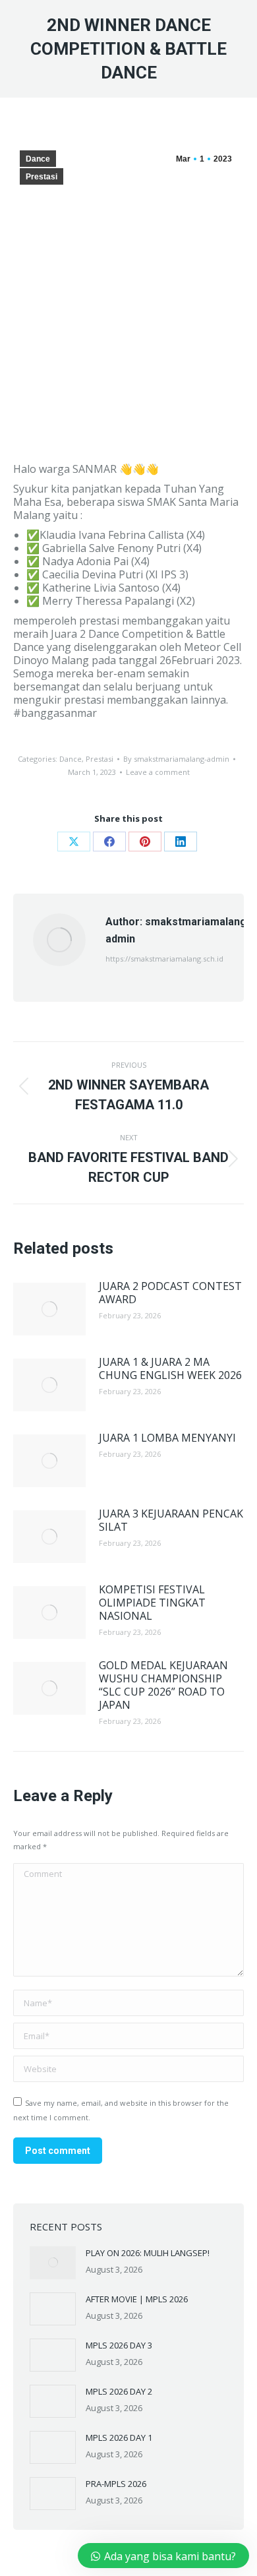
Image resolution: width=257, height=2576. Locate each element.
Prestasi (42, 177)
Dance (38, 159)
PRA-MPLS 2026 (116, 2484)
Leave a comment (158, 772)
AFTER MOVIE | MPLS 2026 (137, 2299)
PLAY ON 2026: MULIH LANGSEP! (148, 2253)
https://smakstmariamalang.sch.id (164, 959)
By (176, 759)
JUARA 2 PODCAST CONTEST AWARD (170, 1293)
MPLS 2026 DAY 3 (119, 2345)
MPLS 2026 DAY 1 (119, 2438)
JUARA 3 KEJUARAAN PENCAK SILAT (171, 1520)
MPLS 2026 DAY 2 (119, 2391)
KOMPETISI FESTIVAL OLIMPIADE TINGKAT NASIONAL (152, 1603)
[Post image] (49, 1309)
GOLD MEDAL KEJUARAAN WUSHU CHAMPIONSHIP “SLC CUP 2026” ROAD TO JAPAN (163, 1685)
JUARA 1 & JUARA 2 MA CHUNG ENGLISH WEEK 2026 (170, 1368)
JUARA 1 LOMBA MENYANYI (167, 1438)
